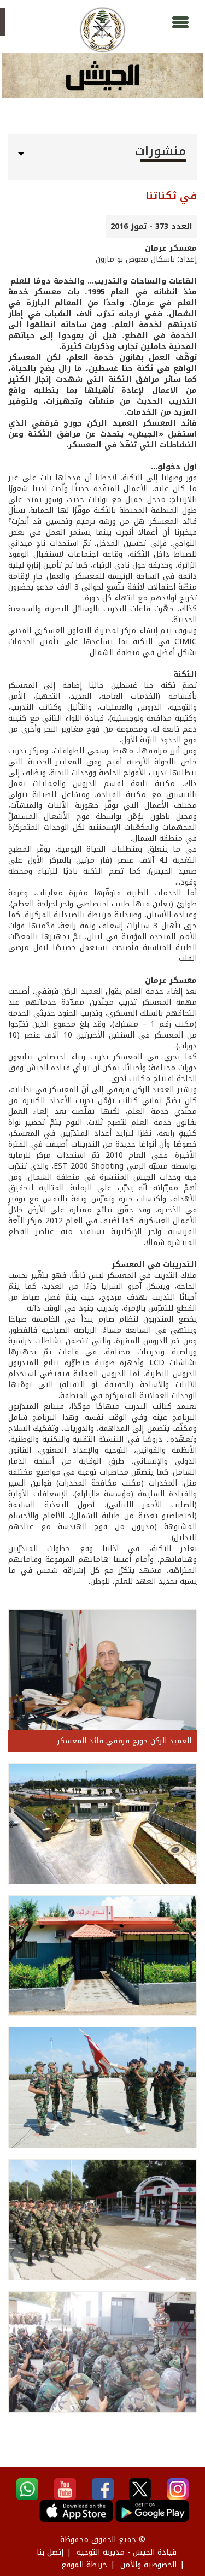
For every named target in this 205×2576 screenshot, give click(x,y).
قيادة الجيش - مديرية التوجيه (127, 2552)
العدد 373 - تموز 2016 (151, 226)
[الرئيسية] (102, 30)
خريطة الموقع (84, 2565)
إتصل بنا (50, 2552)
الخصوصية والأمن (148, 2565)
